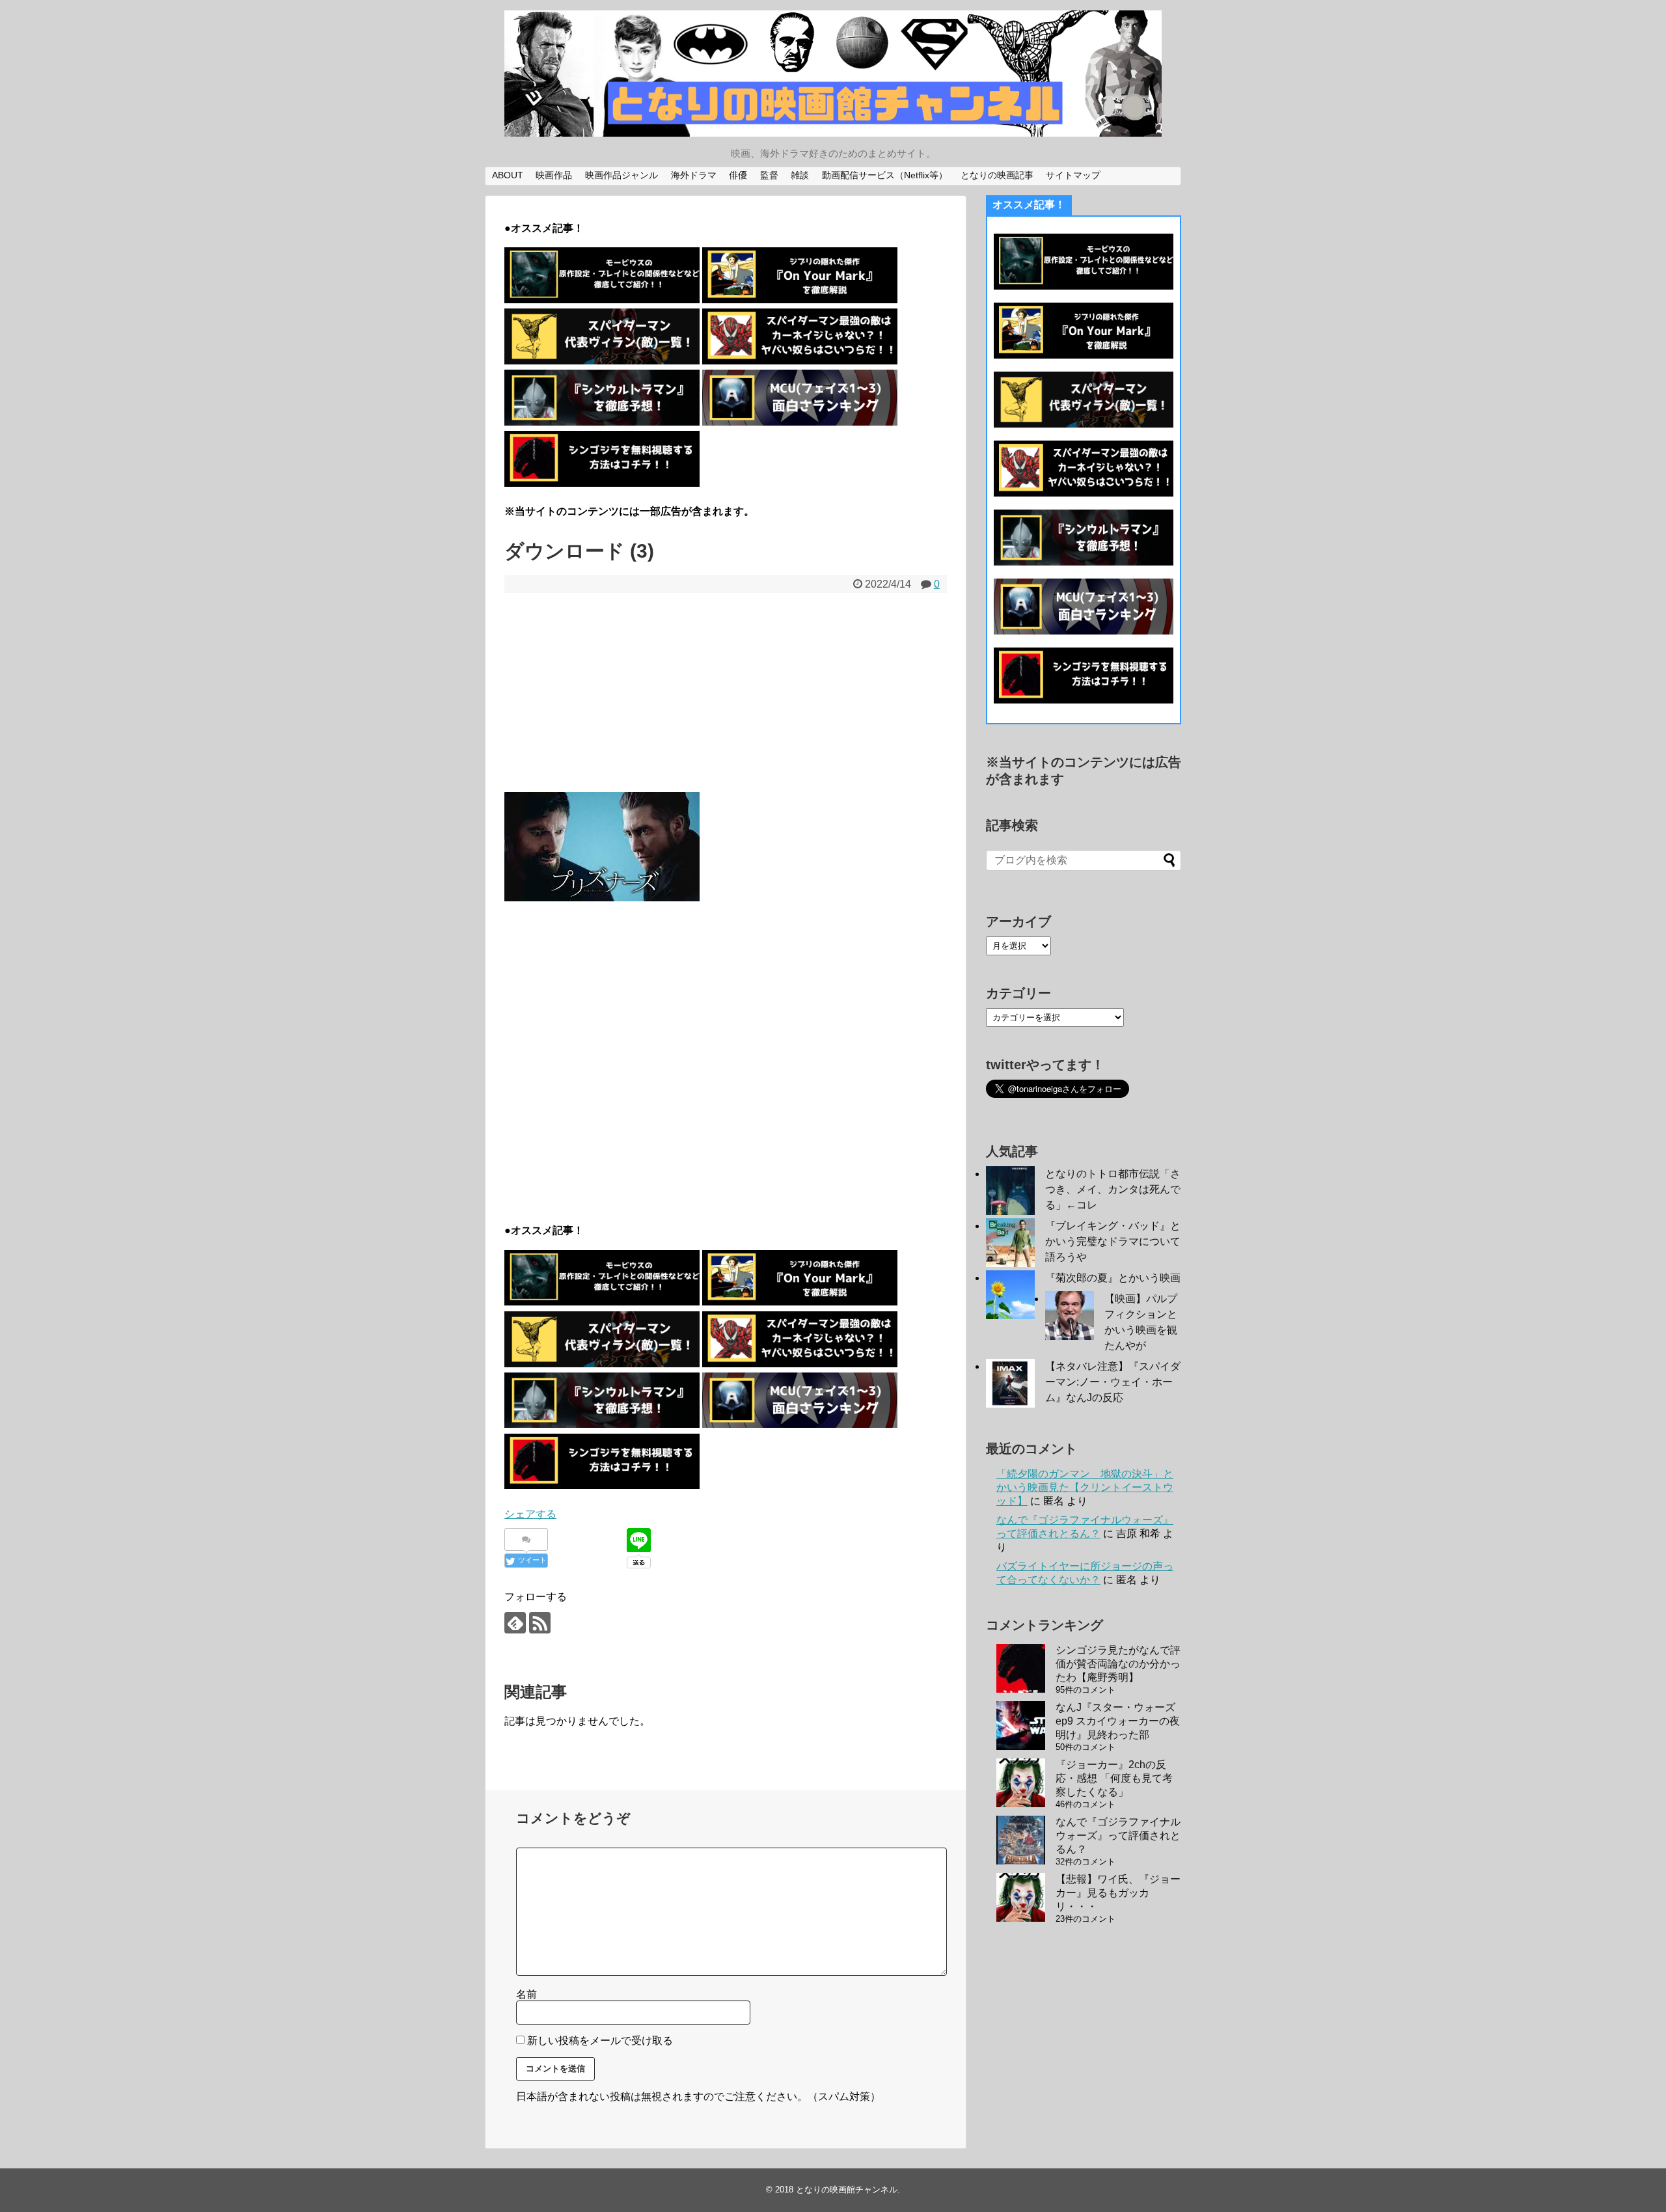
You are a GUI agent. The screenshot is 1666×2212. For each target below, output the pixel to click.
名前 (526, 1994)
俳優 (738, 175)
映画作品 (554, 175)
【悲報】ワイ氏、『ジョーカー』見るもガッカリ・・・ (1118, 1893)
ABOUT (508, 175)
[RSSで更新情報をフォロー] (540, 1623)
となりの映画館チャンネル (847, 2190)
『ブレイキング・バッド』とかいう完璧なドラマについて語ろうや (1113, 1241)
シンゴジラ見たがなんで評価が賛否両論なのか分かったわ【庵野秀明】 (1118, 1664)
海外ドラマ (694, 175)
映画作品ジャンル (621, 175)
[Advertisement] (726, 690)
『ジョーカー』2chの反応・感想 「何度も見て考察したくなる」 (1114, 1778)
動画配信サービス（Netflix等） (885, 175)
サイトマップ (1073, 175)
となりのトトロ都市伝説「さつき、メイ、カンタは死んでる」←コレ (1113, 1189)
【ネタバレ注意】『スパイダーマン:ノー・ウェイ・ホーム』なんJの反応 (1113, 1382)
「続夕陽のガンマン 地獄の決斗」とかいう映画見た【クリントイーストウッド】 (1085, 1487)
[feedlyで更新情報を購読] (515, 1623)
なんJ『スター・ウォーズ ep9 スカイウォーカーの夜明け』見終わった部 (1118, 1721)
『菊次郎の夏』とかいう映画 (1113, 1278)
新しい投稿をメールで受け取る (600, 2041)
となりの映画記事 (997, 175)
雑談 (800, 175)
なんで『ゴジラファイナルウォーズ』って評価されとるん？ (1118, 1836)
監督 (769, 175)
